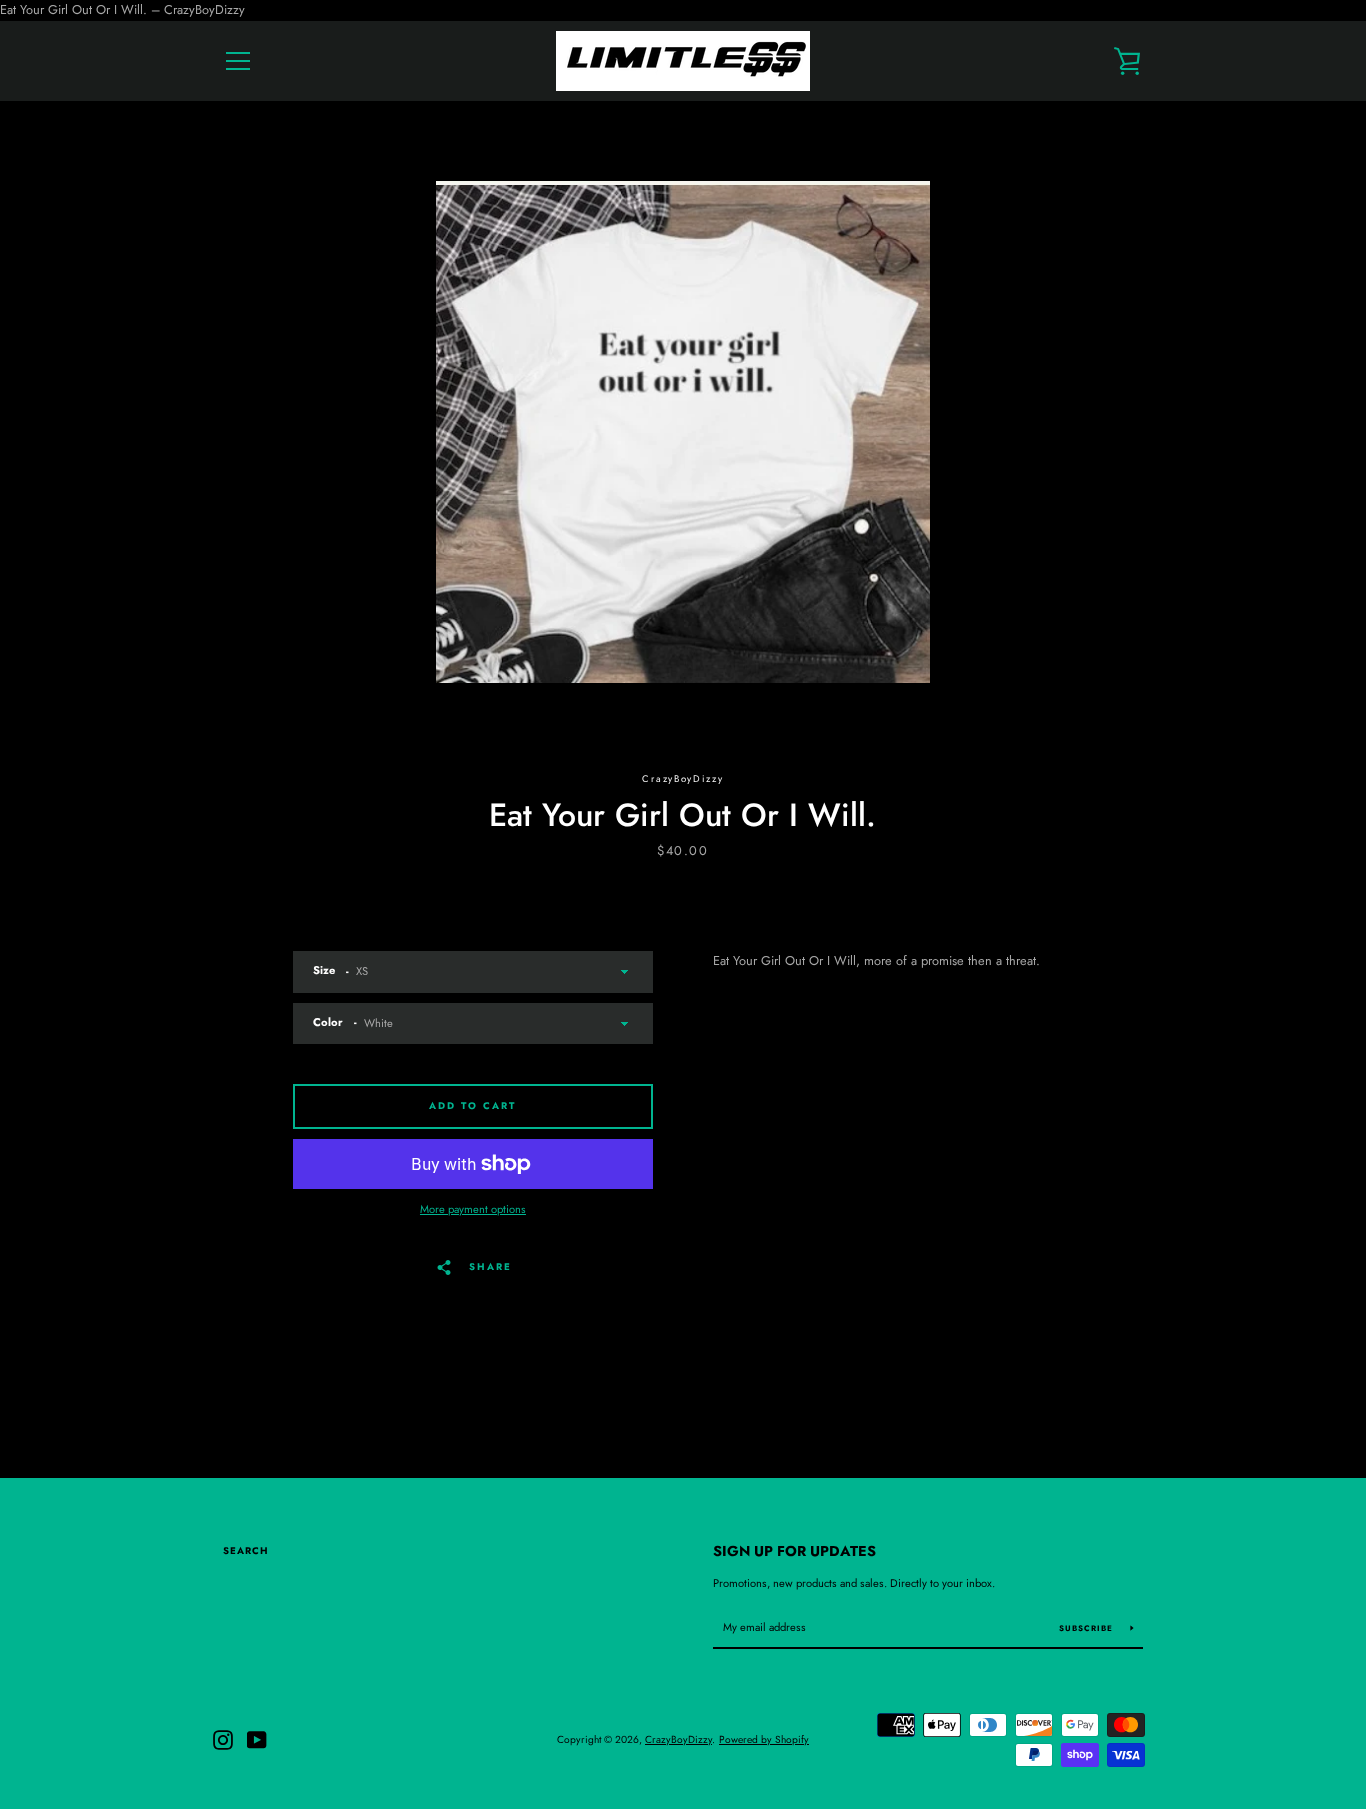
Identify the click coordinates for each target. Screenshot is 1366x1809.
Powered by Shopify (764, 1739)
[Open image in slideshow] (683, 432)
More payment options (473, 1209)
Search (246, 1551)
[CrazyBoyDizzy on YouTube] (257, 1737)
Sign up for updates (794, 1551)
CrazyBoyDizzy (678, 1739)
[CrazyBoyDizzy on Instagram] (223, 1737)
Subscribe (1087, 1628)
